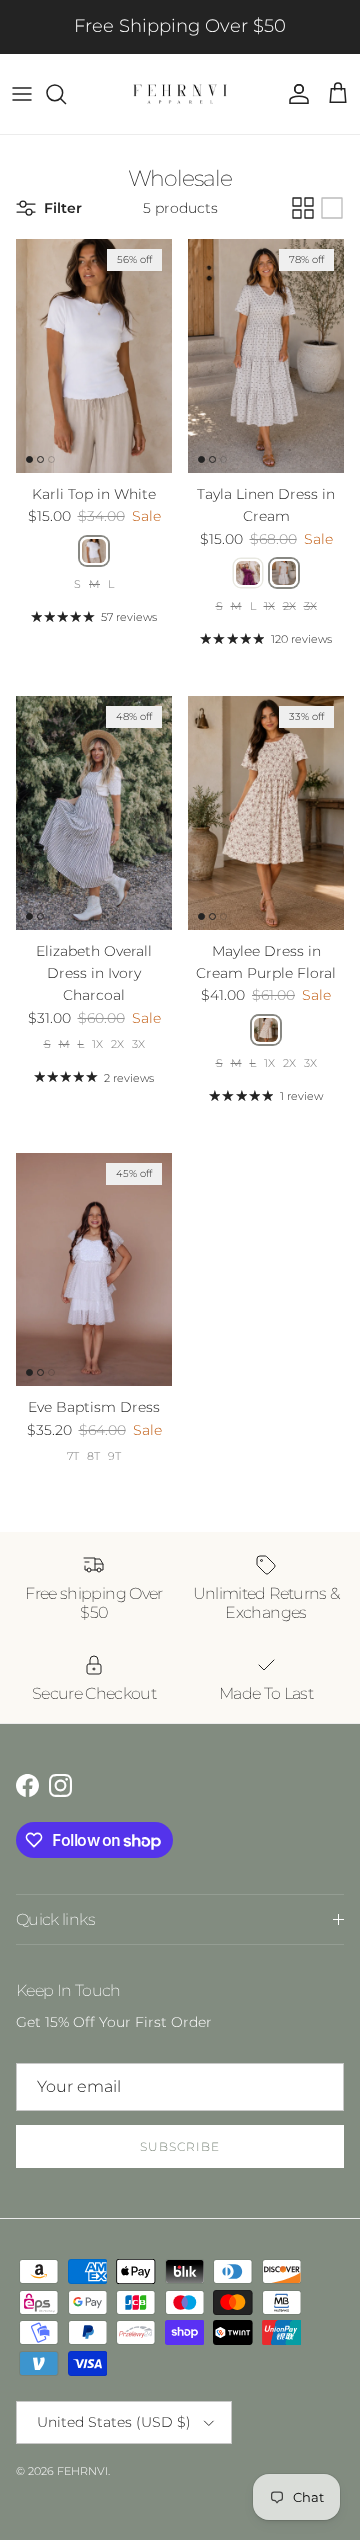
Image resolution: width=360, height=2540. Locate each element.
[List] (332, 208)
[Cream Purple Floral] (266, 1030)
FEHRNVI (82, 2471)
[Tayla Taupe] (284, 573)
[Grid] (303, 208)
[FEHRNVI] (180, 94)
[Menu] (22, 94)
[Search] (66, 94)
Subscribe (180, 2146)
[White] (94, 551)
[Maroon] (248, 573)
